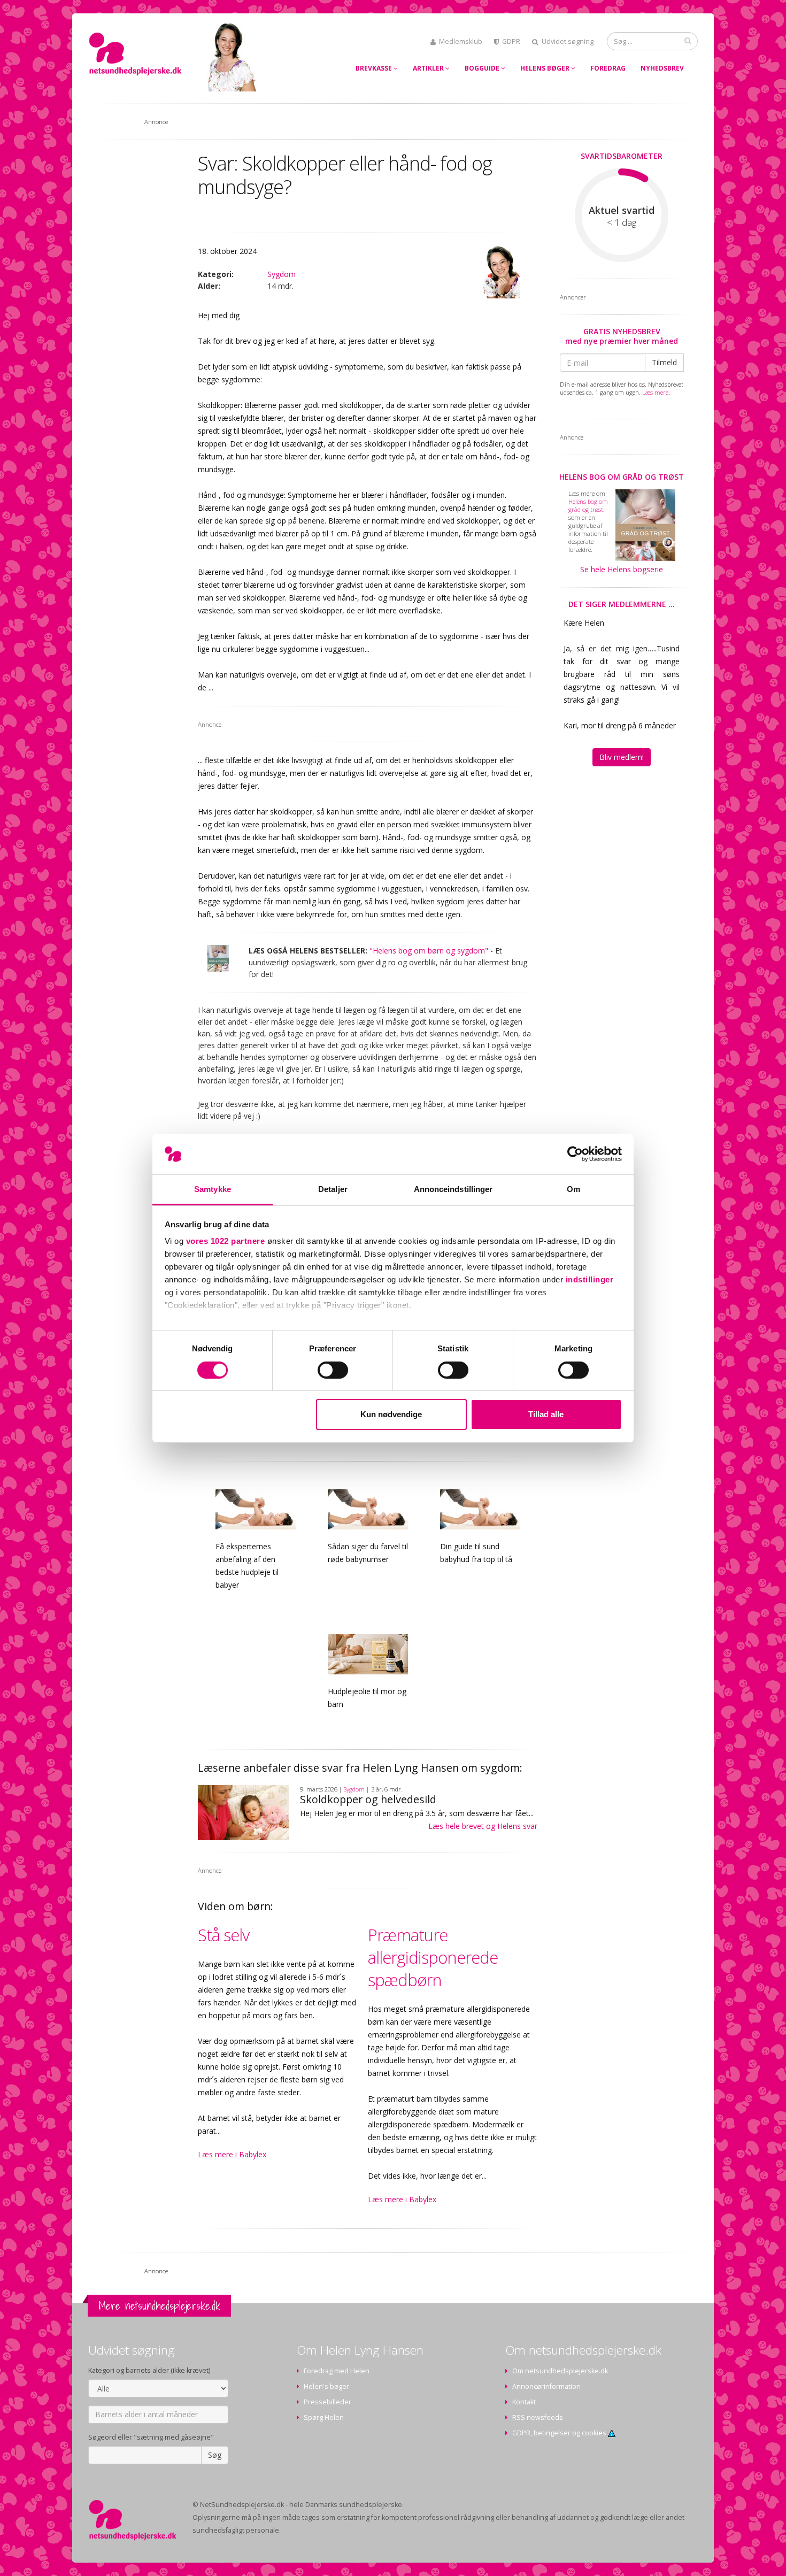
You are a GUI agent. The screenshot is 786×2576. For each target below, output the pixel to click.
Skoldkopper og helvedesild (368, 1799)
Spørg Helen (324, 2417)
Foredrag (608, 68)
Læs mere (655, 392)
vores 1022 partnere (226, 1241)
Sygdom (282, 274)
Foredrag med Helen (337, 2371)
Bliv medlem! (622, 757)
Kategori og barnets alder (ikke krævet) (149, 2370)
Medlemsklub (461, 41)
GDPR (511, 41)
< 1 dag (622, 222)
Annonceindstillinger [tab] (453, 1189)
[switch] (333, 1370)
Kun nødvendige (391, 1414)
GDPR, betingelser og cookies (560, 2433)
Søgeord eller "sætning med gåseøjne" (151, 2437)
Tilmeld (664, 362)
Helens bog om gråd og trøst (622, 477)
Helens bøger (546, 68)
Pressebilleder (327, 2402)
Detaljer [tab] (333, 1189)
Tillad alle (546, 1414)
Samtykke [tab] (213, 1189)
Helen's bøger (326, 2386)
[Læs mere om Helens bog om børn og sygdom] (218, 958)
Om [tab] (573, 1189)
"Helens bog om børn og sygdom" (429, 951)
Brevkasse (375, 68)
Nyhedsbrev (662, 68)
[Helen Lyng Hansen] (500, 272)
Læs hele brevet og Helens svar (483, 1826)
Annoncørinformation (546, 2386)
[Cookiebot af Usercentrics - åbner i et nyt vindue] (575, 1154)
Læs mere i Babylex (232, 2154)
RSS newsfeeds (538, 2417)
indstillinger (590, 1279)
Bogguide (483, 68)
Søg (215, 2455)
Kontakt (524, 2402)
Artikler (429, 68)
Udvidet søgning (568, 41)
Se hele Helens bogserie (622, 569)
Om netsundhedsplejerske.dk (560, 2371)
